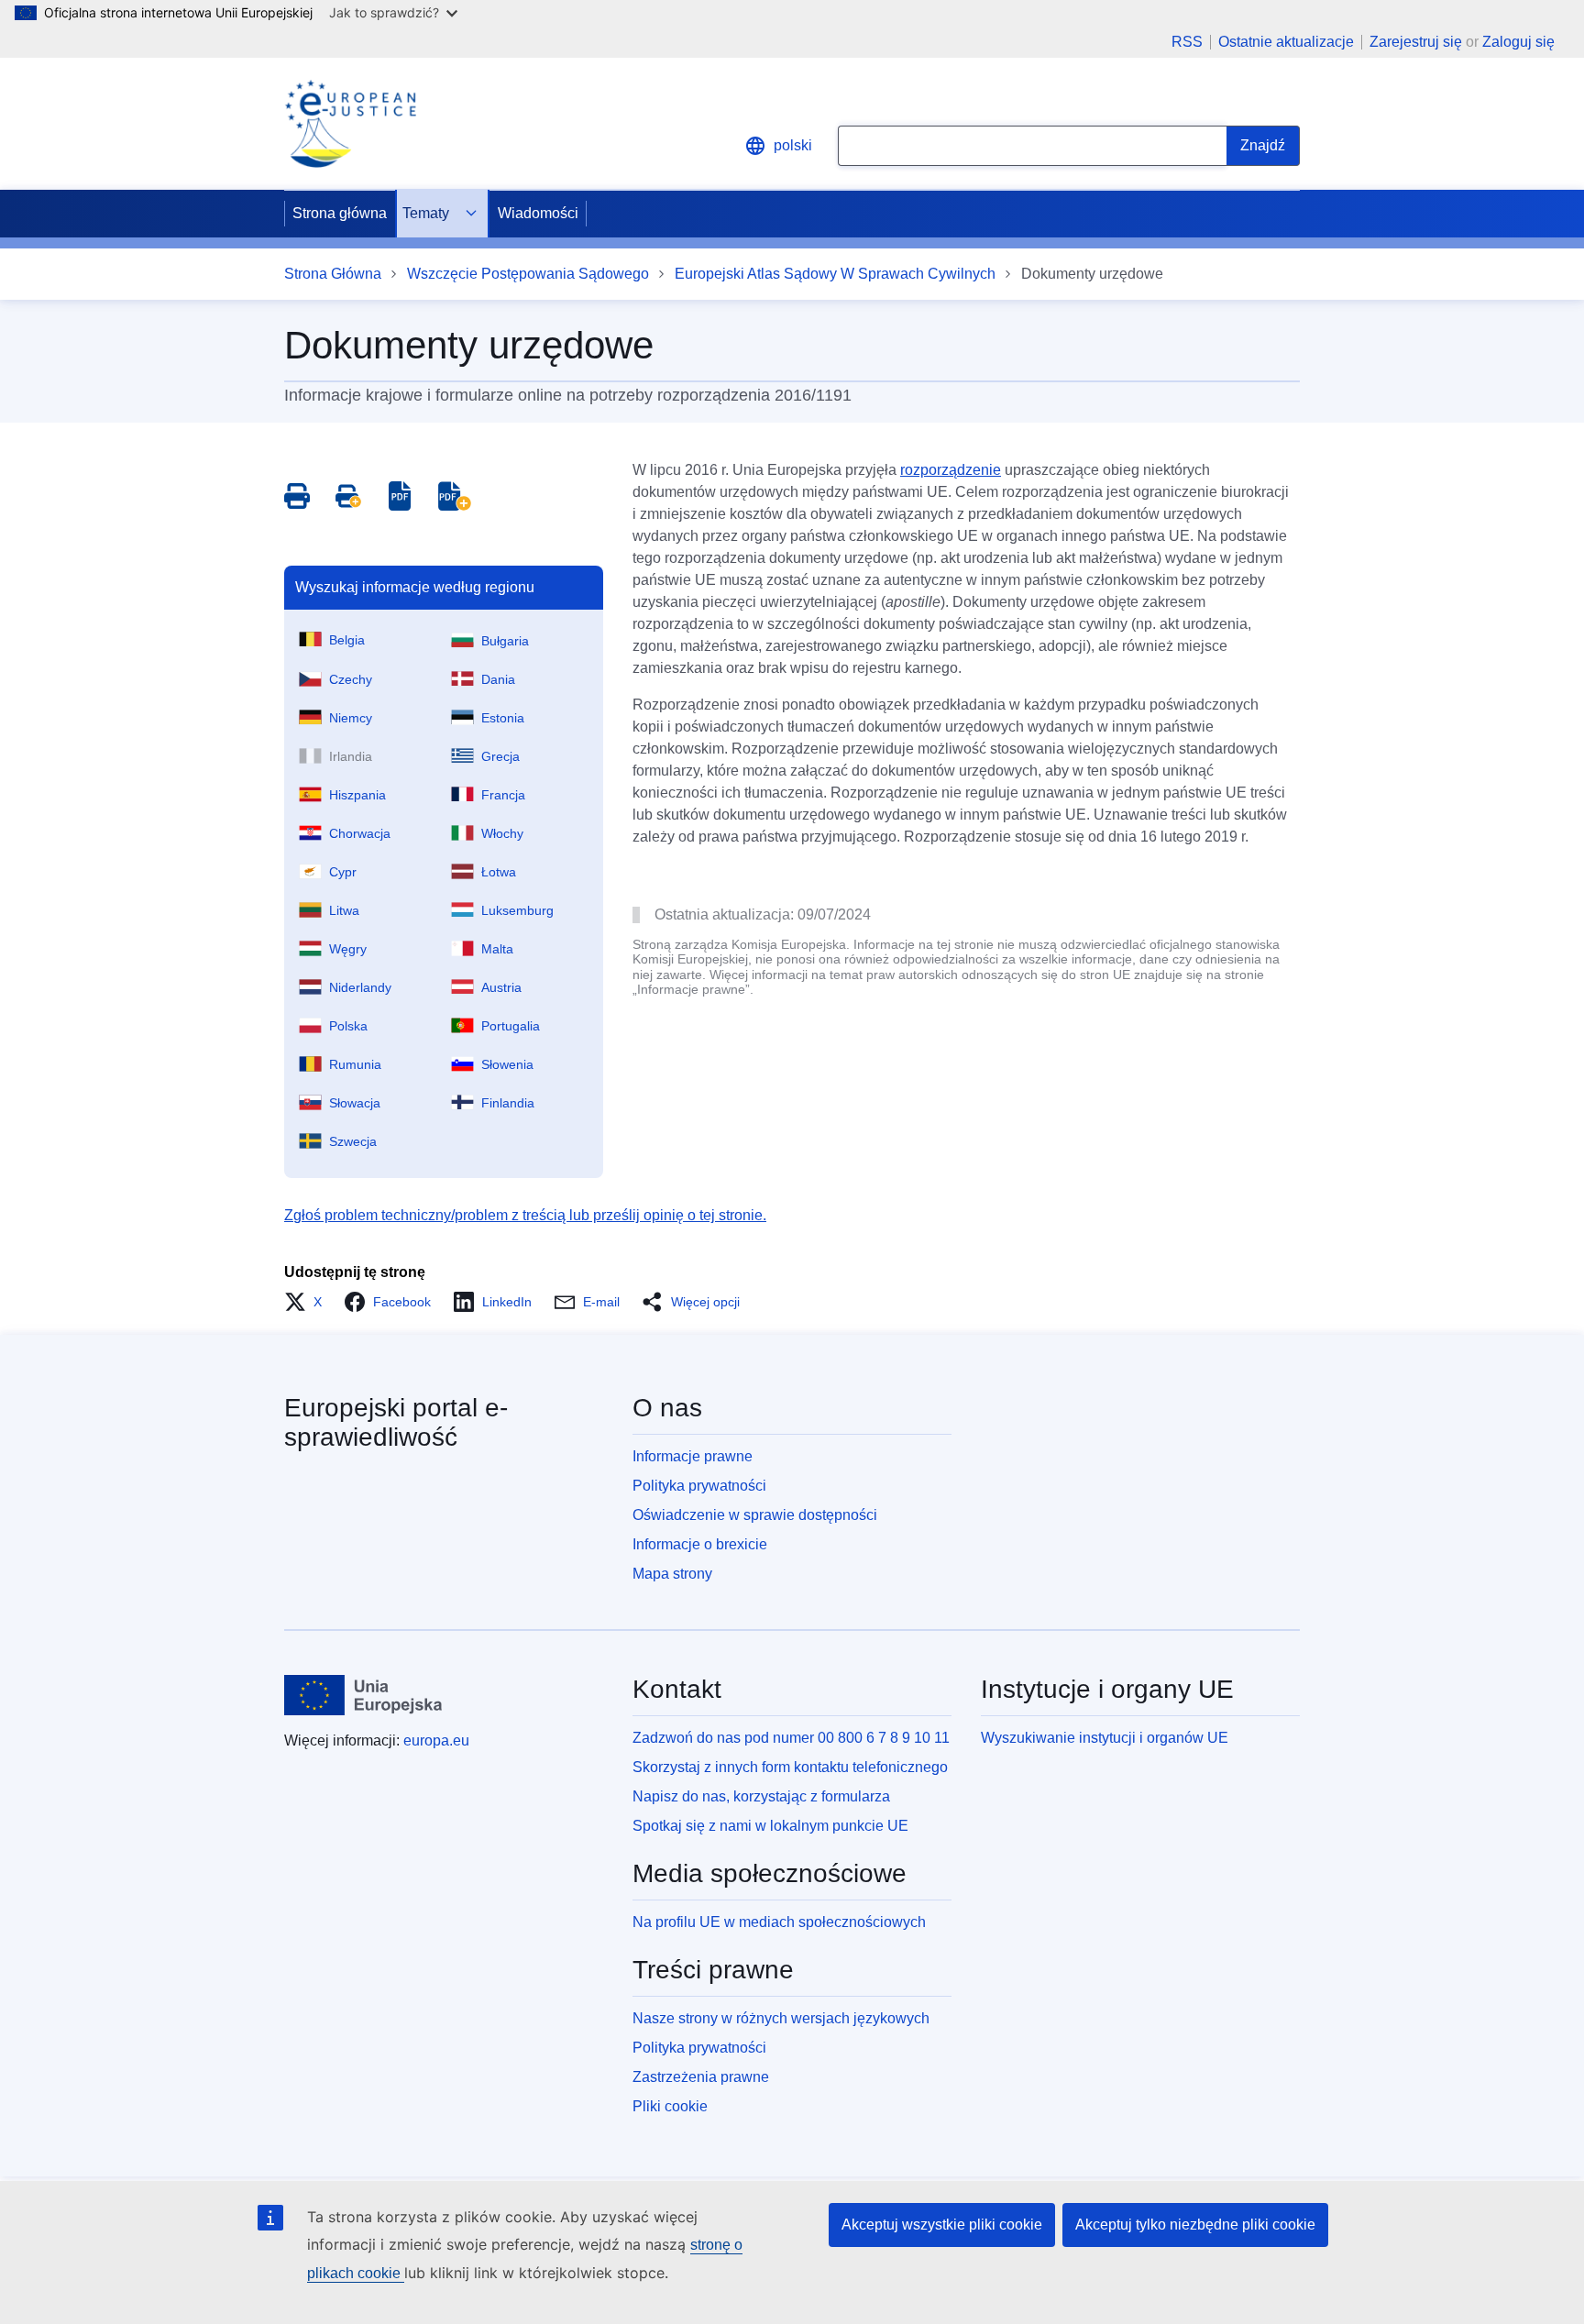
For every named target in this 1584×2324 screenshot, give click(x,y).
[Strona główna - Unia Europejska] (363, 1695)
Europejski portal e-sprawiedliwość (396, 1422)
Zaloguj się (1518, 42)
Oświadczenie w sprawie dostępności (755, 1515)
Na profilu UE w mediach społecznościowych (779, 1922)
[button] (308, 1302)
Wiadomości (538, 213)
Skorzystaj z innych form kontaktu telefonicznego (790, 1767)
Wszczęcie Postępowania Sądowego (528, 274)
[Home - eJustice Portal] (350, 124)
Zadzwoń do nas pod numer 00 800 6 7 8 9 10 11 (791, 1738)
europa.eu (436, 1740)
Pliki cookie (670, 2106)
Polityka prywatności (699, 1486)
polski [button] (793, 145)
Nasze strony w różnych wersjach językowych (781, 2018)
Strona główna (340, 213)
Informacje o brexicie (700, 1544)
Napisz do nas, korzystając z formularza (761, 1796)
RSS (1187, 42)
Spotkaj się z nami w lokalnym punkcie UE (770, 1826)
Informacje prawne (693, 1456)
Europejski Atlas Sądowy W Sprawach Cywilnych (835, 274)
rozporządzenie (951, 470)
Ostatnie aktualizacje (1286, 42)
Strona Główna (333, 274)
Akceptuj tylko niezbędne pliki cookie (1195, 2225)
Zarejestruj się (1416, 42)
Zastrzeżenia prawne (701, 2077)
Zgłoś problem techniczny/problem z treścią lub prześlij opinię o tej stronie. (525, 1215)
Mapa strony (672, 1574)
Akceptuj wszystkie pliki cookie (942, 2225)
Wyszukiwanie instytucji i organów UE (1105, 1738)
